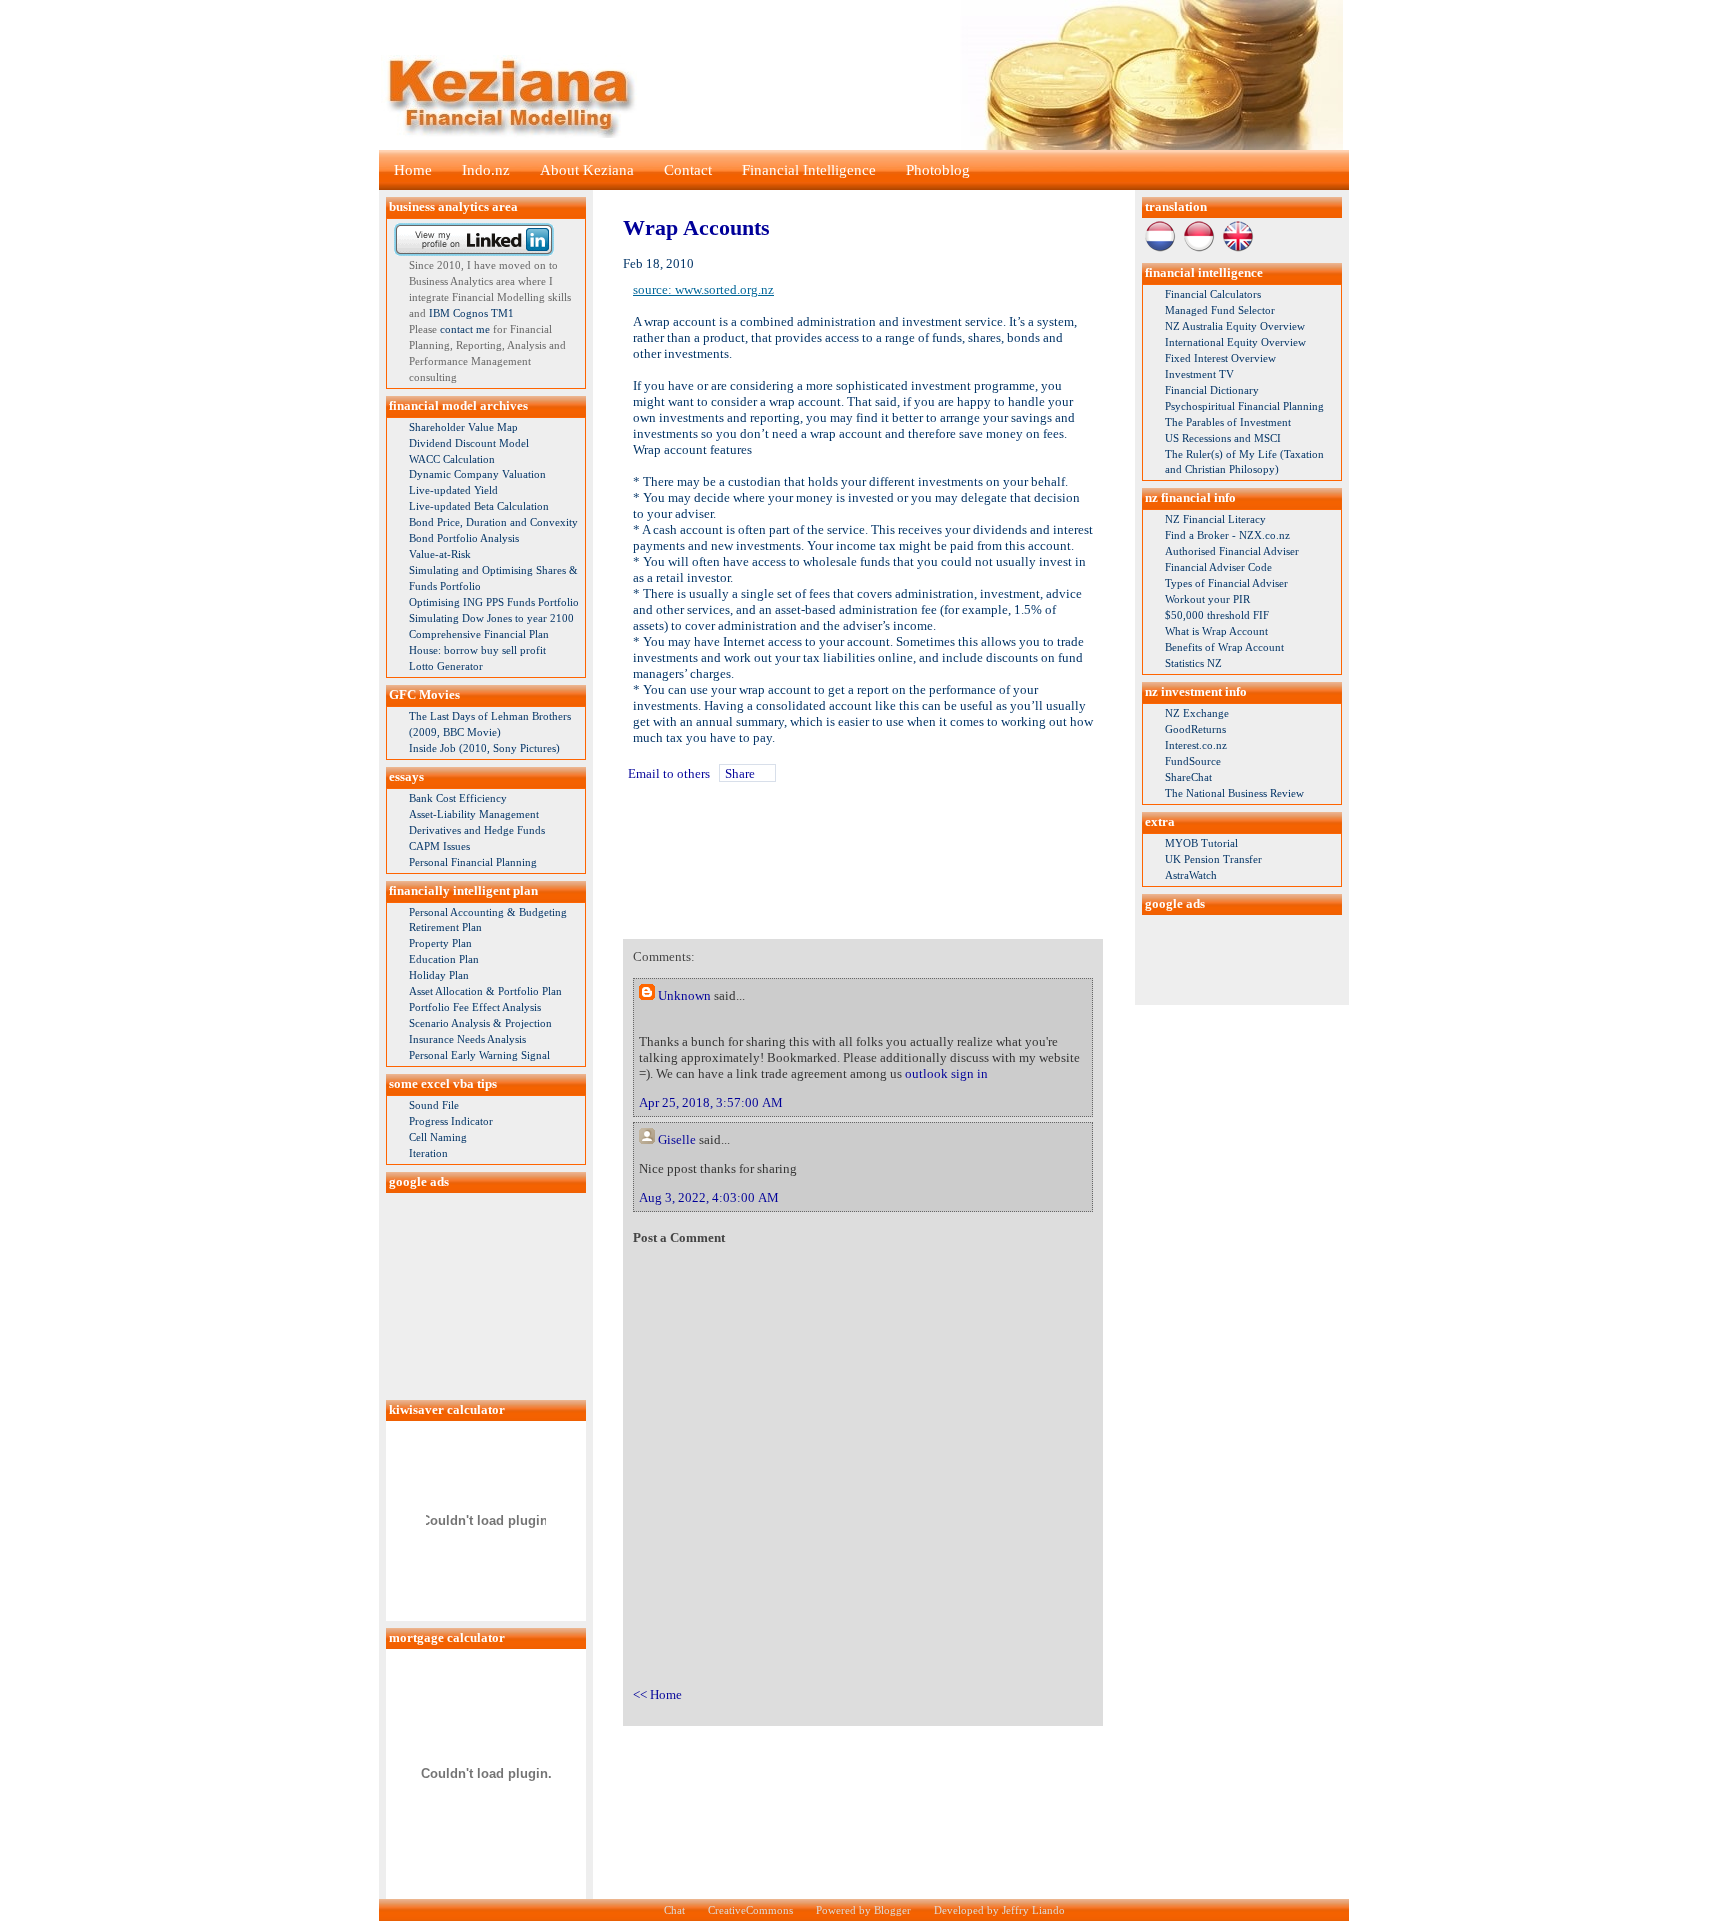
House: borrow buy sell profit (477, 650)
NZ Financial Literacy (1215, 519)
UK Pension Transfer (1213, 859)
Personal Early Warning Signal (479, 1055)
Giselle (677, 1139)
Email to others (669, 773)
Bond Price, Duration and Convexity (493, 522)
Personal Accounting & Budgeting (488, 912)
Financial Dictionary (1212, 390)
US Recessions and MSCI (1223, 438)
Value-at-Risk (440, 554)
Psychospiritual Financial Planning (1244, 406)
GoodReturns (1195, 729)
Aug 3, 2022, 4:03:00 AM (709, 1197)
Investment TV (1199, 374)
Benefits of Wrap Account (1224, 647)
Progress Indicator (451, 1121)
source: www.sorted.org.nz (703, 289)
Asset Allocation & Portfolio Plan (485, 991)
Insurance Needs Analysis (467, 1039)
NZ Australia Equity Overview (1235, 326)
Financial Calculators (1213, 294)
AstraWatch (1191, 875)
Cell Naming (438, 1137)
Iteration (428, 1153)
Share (740, 773)
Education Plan (444, 959)
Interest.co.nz (1196, 745)
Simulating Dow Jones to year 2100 (491, 618)
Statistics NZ (1193, 663)
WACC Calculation (452, 459)
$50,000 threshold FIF (1217, 615)
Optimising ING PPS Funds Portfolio (494, 602)
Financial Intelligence (809, 170)
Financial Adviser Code (1218, 567)
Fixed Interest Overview (1220, 358)
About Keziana (587, 170)
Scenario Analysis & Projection (480, 1023)
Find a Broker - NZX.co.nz (1227, 535)
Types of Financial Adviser (1226, 583)
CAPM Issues (439, 846)
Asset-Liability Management (474, 814)
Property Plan (440, 943)
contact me (465, 329)
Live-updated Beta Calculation (479, 506)
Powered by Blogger (863, 1910)
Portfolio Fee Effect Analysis (475, 1007)
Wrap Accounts (696, 227)
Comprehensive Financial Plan (479, 634)
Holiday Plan (439, 975)
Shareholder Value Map (463, 427)
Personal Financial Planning (473, 862)
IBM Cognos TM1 (471, 313)
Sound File (434, 1105)
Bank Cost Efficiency (458, 798)
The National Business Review (1234, 793)
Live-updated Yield (453, 490)
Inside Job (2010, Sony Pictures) (484, 748)
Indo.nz (486, 170)
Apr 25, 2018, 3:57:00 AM (711, 1102)
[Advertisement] (486, 1293)
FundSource (1193, 761)
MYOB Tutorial (1201, 843)
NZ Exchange (1197, 713)
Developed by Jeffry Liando (999, 1910)
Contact (688, 170)
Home (413, 170)
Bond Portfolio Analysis (464, 538)
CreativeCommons (750, 1910)
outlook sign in (946, 1073)
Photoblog (938, 170)
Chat (674, 1910)
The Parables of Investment (1228, 422)
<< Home (657, 1694)
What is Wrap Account (1216, 631)
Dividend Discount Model (469, 443)
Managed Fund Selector (1220, 310)
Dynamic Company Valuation (477, 474)
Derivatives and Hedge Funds (477, 830)
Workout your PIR (1207, 599)
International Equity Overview (1235, 342)
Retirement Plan (445, 927)
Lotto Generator (446, 666)
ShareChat (1188, 777)
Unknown (684, 995)
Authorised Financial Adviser (1232, 551)
